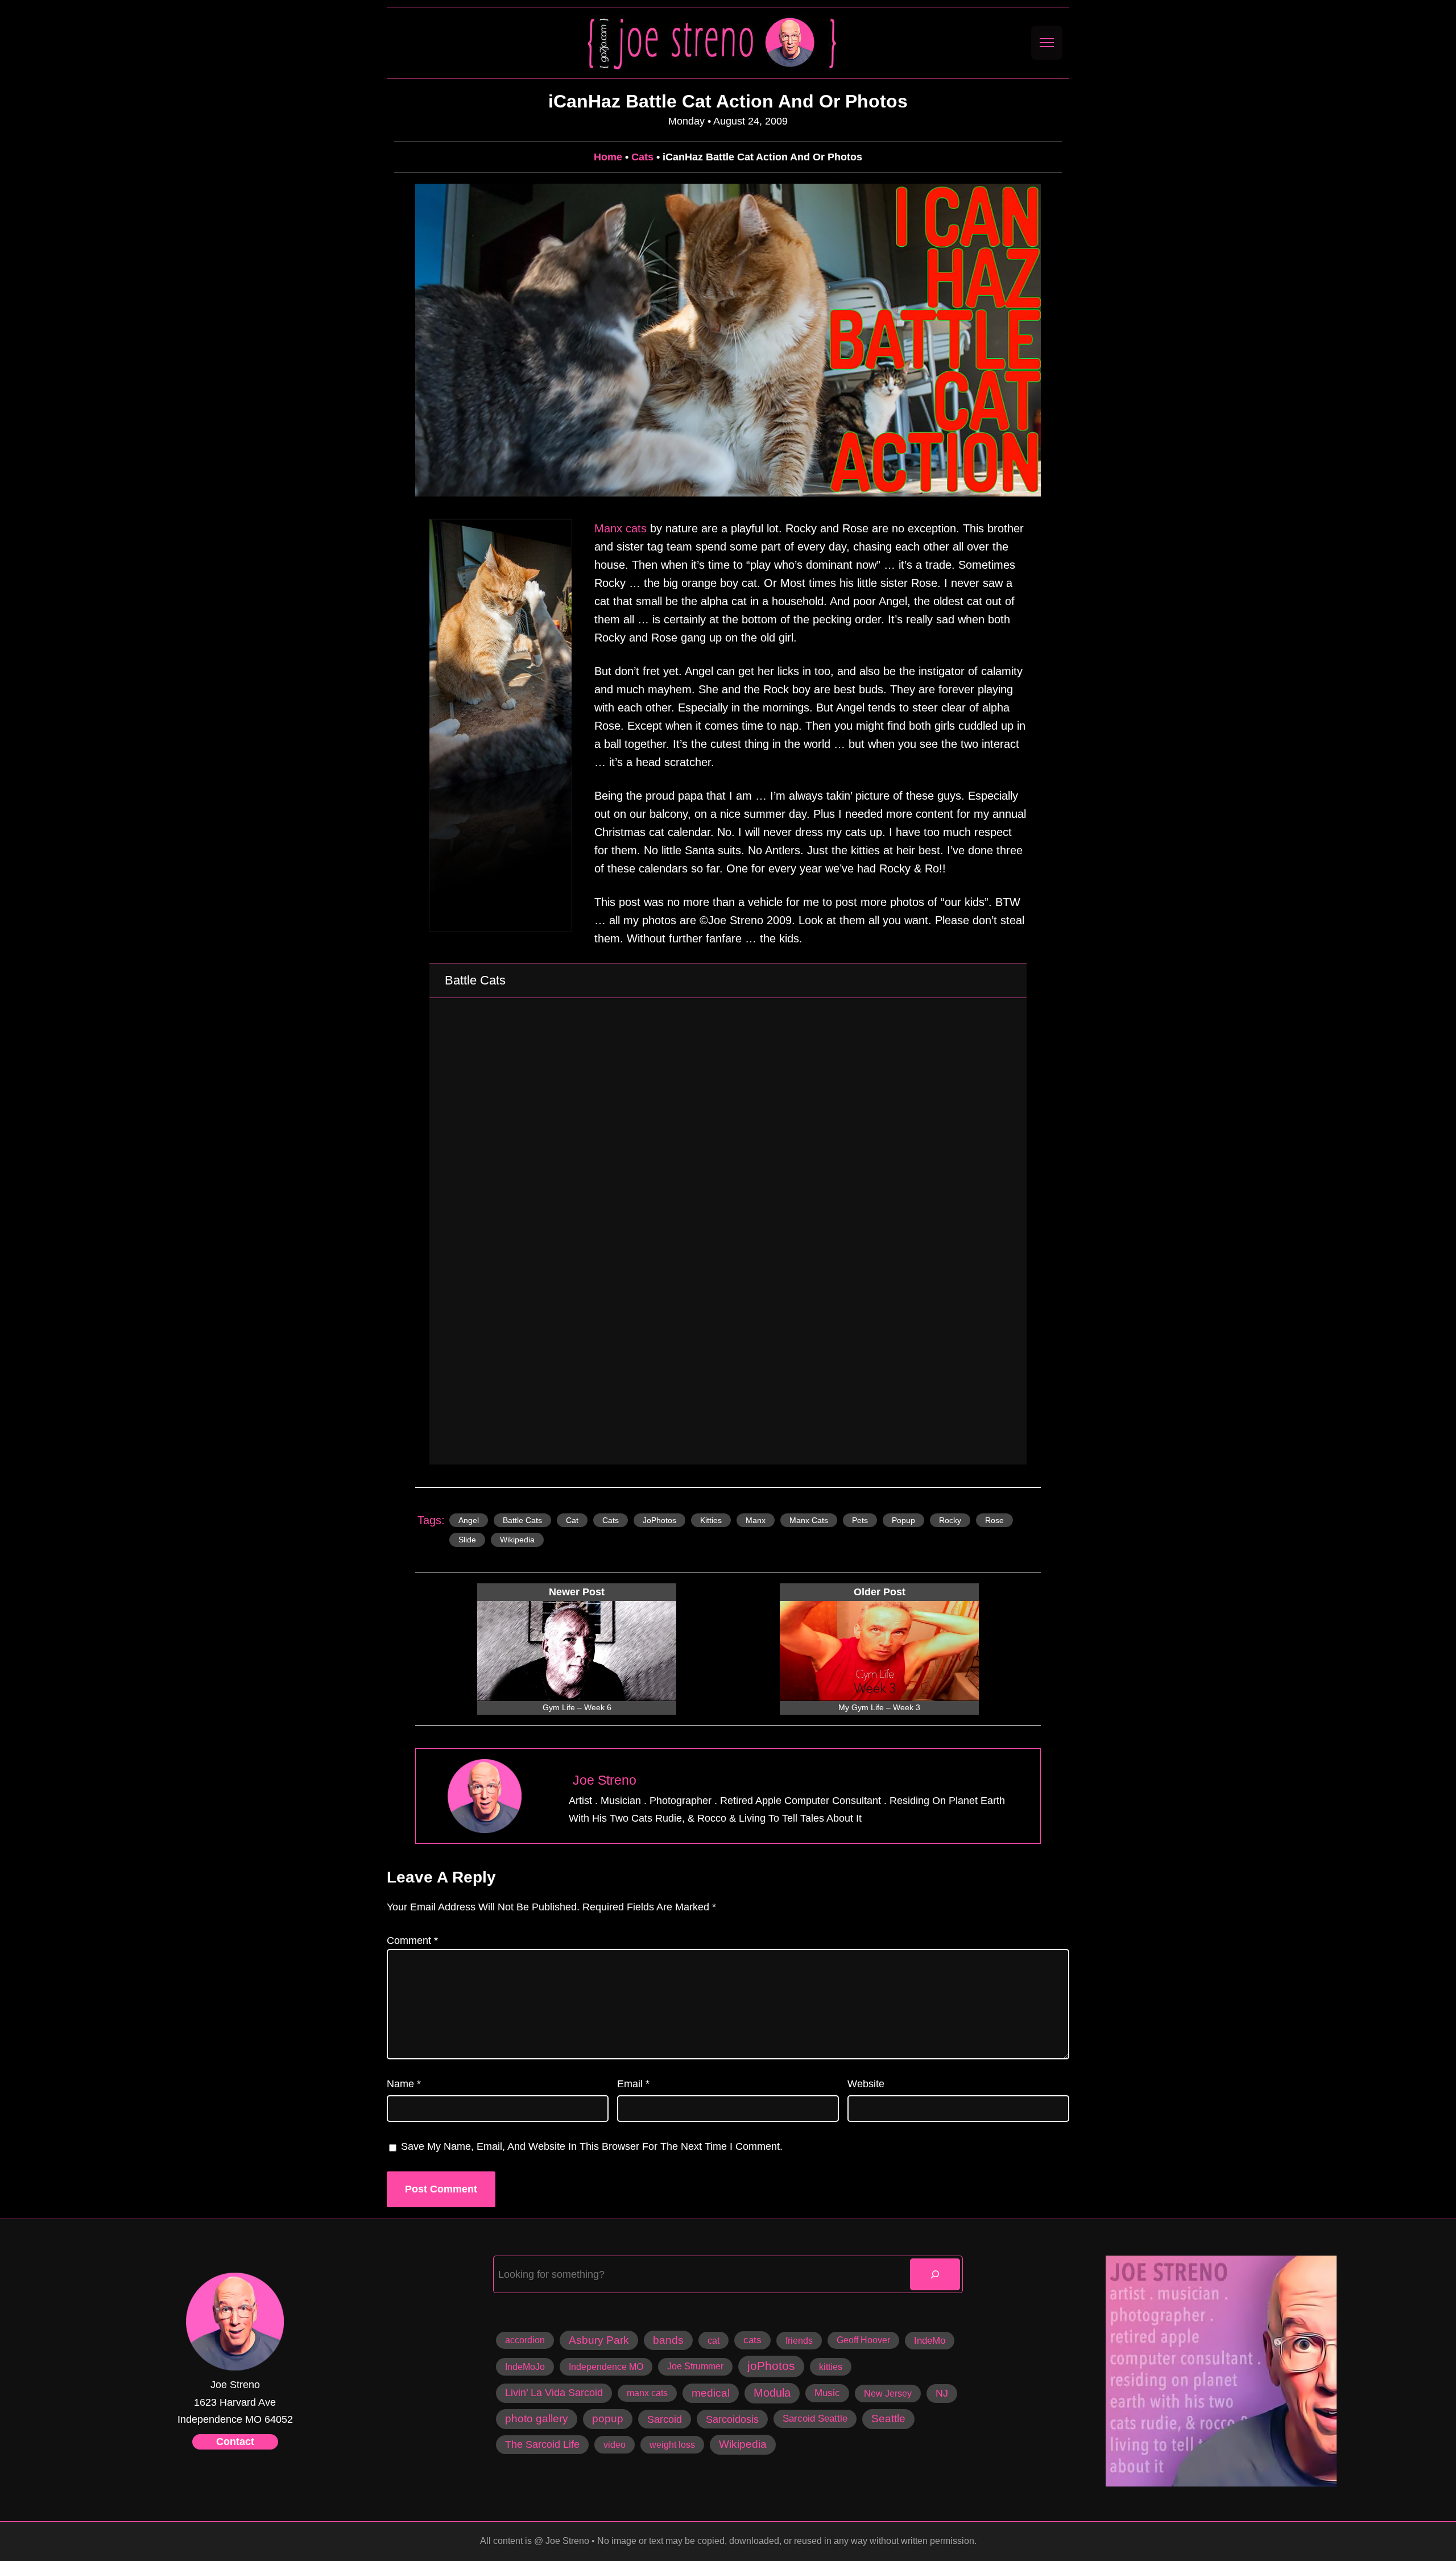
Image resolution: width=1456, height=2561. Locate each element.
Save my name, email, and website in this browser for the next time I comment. (592, 2146)
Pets (860, 1520)
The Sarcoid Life (542, 2444)
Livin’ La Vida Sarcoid (554, 2393)
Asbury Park (599, 2340)
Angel (469, 1520)
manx (756, 1520)
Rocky (950, 1520)
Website (866, 2084)
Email (633, 2084)
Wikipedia (517, 1540)
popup (903, 1520)
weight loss (672, 2444)
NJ (942, 2393)
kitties (711, 1520)
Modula (772, 2393)
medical (711, 2393)
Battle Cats (522, 1520)
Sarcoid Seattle (815, 2418)
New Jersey (888, 2393)
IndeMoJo (525, 2366)
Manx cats (621, 528)
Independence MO (606, 2366)
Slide (467, 1540)
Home (608, 157)
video (615, 2444)
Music (827, 2393)
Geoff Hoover (863, 2340)
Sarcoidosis (732, 2419)
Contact (235, 2442)
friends (799, 2340)
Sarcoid (665, 2419)
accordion (525, 2340)
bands (668, 2340)
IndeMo (930, 2341)
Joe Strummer (695, 2366)
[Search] (935, 2274)
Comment (412, 1941)
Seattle (888, 2419)
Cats (642, 157)
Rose (994, 1520)
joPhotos (659, 1520)
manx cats (809, 1520)
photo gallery (537, 2419)
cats (611, 1520)
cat (572, 1520)
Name (404, 2084)
